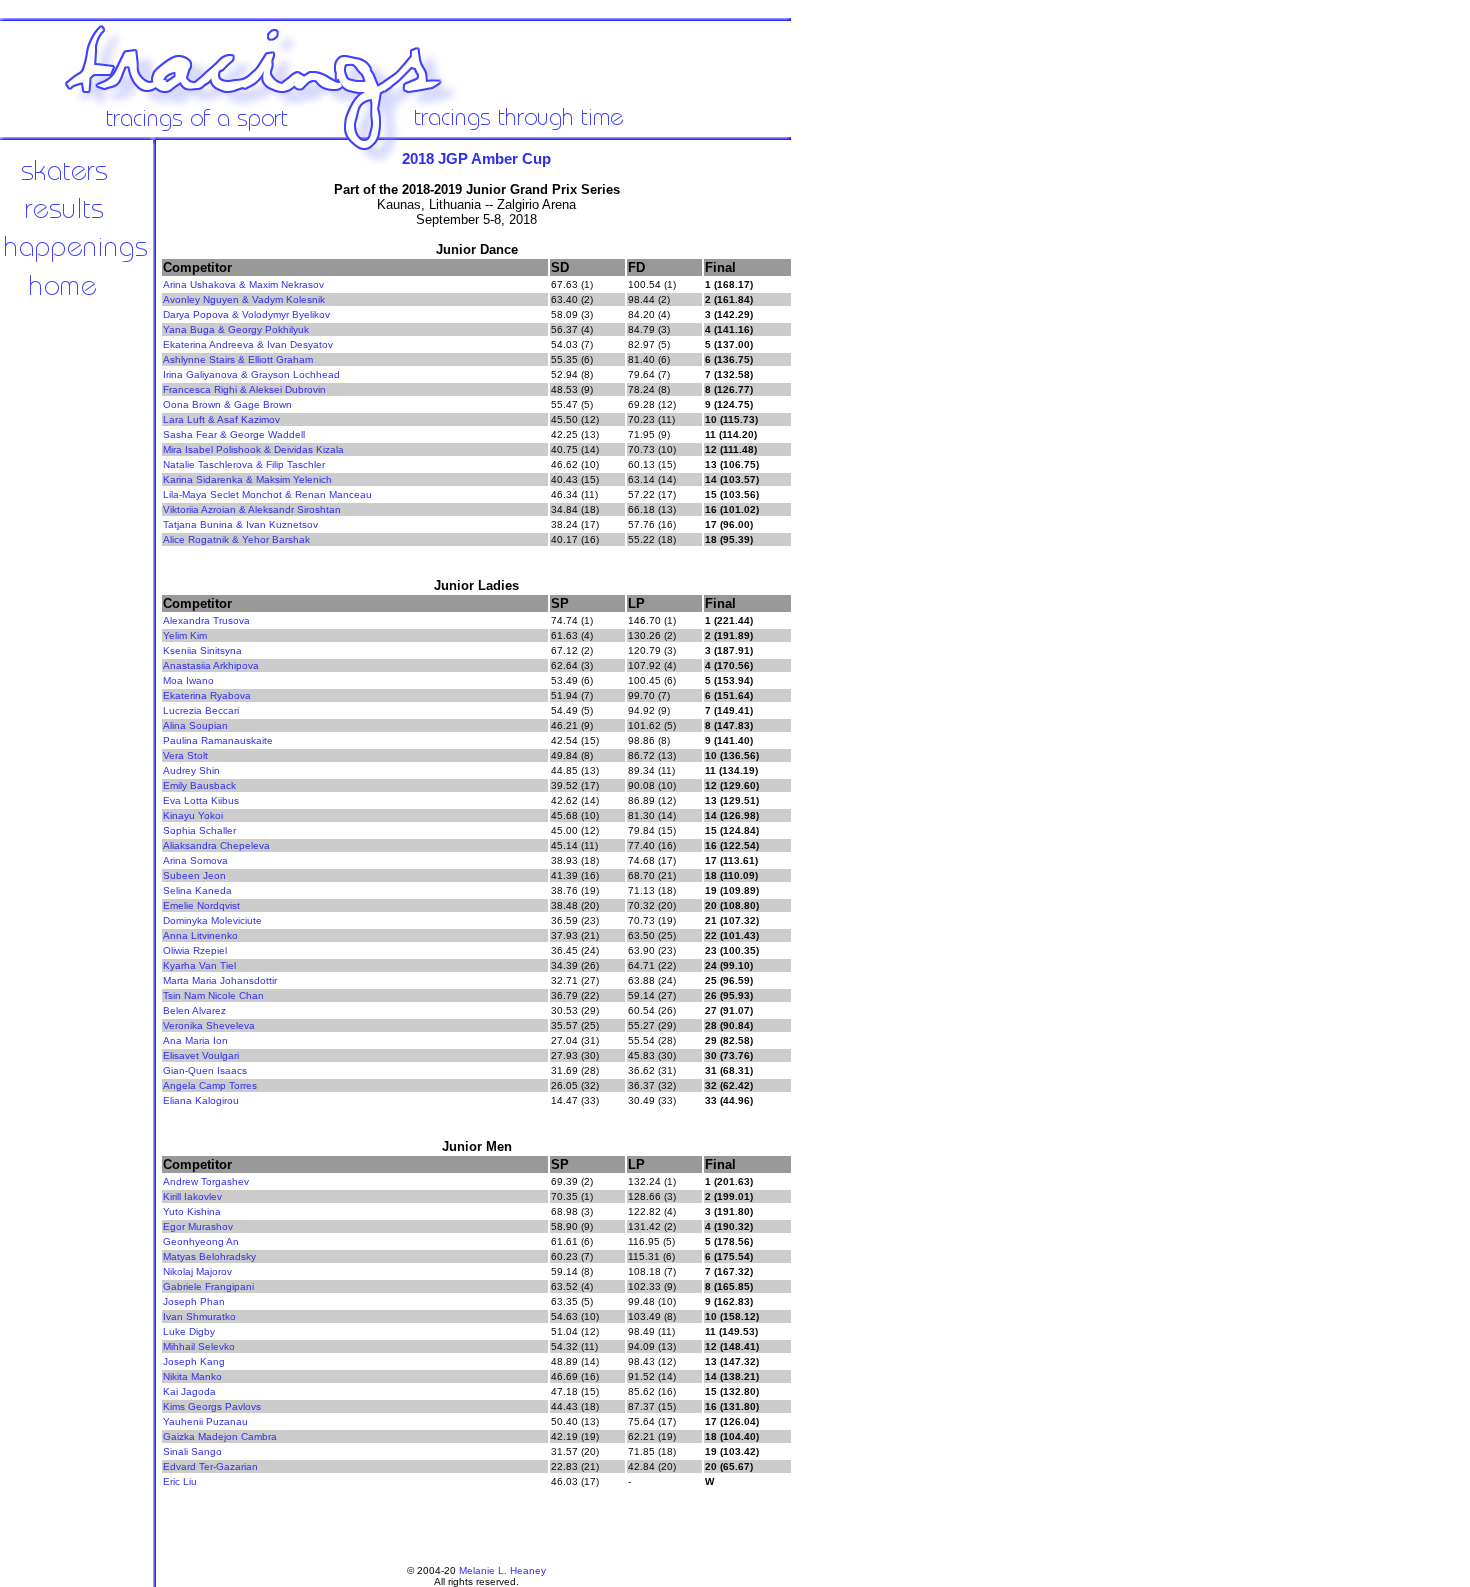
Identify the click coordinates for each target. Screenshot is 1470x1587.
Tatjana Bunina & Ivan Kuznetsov (240, 524)
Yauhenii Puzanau (205, 1421)
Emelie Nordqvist (201, 905)
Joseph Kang (194, 1361)
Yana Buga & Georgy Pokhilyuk (236, 329)
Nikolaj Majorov (197, 1271)
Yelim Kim (185, 635)
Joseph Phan (194, 1301)
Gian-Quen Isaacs (205, 1070)
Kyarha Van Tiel (199, 965)
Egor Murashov (198, 1226)
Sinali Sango (192, 1451)
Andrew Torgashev (206, 1181)
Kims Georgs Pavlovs (212, 1406)
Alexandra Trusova (206, 620)
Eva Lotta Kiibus (201, 800)
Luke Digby (189, 1331)
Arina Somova (195, 860)
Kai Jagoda (189, 1391)
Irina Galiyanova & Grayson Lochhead (251, 374)
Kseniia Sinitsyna (202, 650)
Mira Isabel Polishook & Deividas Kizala (253, 449)
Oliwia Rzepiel (195, 950)
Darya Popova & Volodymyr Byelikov (246, 314)
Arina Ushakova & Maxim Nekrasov (243, 284)
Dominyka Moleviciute (212, 920)
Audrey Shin (191, 770)
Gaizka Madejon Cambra (220, 1436)
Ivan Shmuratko (199, 1316)
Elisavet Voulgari (201, 1055)
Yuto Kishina (192, 1211)
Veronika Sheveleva (209, 1025)
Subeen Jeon (194, 875)
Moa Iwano (188, 680)
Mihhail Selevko (199, 1346)
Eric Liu (180, 1481)
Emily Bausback (199, 785)
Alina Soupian (195, 725)
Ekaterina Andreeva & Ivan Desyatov (248, 344)
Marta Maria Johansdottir (220, 980)
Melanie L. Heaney (502, 1570)
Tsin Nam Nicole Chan (213, 995)
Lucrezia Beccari (201, 710)
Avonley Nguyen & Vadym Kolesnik (244, 299)
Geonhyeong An (201, 1241)
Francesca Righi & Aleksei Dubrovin (244, 389)
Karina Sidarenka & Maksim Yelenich (247, 479)
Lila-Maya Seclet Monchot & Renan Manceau (267, 494)
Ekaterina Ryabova (207, 695)
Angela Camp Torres (210, 1085)
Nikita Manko (192, 1376)
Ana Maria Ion (195, 1040)
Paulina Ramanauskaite (218, 740)
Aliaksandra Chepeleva (216, 845)
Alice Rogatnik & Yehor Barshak (236, 539)
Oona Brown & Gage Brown (227, 404)
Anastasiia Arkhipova (211, 665)
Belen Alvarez (194, 1010)
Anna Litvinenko (200, 935)
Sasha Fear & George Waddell (234, 434)
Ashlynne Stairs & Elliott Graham (238, 359)
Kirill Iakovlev (192, 1196)
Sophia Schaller (199, 830)
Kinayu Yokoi (193, 815)
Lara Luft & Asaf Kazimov (221, 419)
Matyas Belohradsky (209, 1256)
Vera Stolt (185, 755)
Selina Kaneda (197, 890)
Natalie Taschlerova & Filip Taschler (244, 464)
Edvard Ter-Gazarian (210, 1466)
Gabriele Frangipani (208, 1286)
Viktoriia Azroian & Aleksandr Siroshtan (252, 509)
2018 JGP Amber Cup (476, 158)
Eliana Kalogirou (201, 1100)
